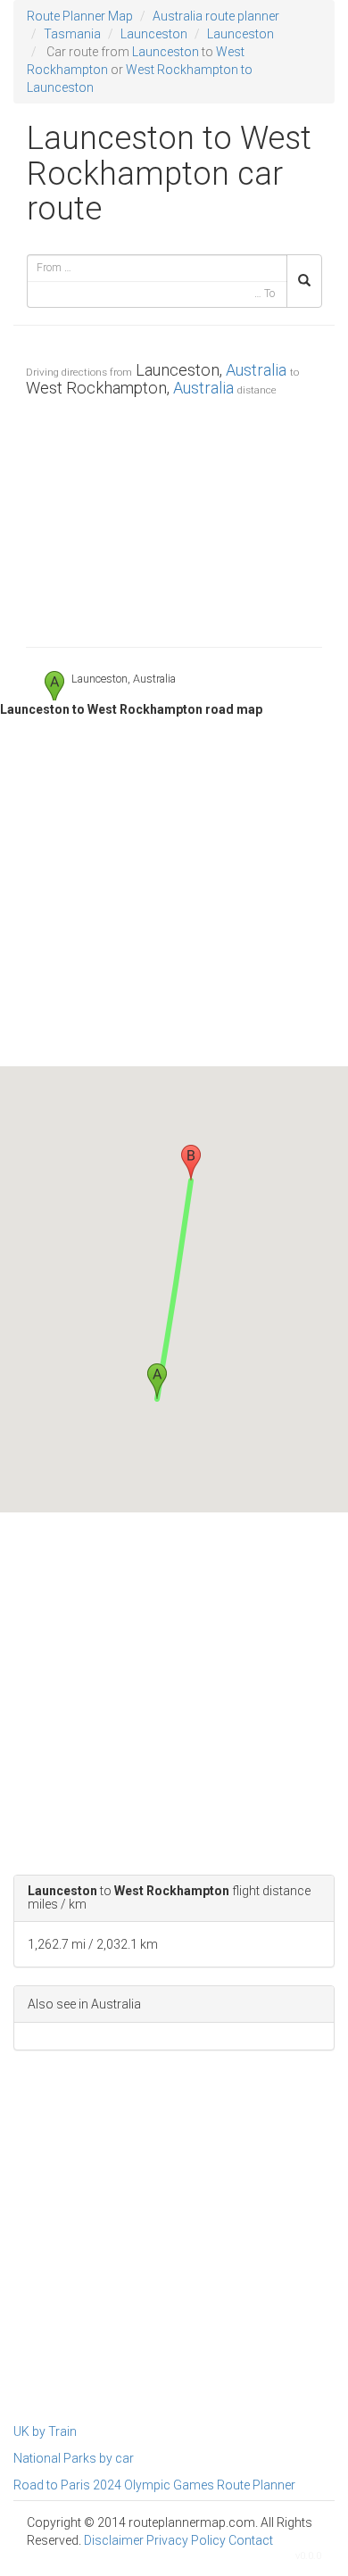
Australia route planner (216, 16)
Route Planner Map (80, 16)
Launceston (154, 34)
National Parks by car (74, 2458)
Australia (256, 370)
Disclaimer (114, 2540)
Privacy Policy (186, 2540)
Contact (251, 2540)
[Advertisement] (174, 518)
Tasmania (72, 34)
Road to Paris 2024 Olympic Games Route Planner (154, 2485)
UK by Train (45, 2431)
